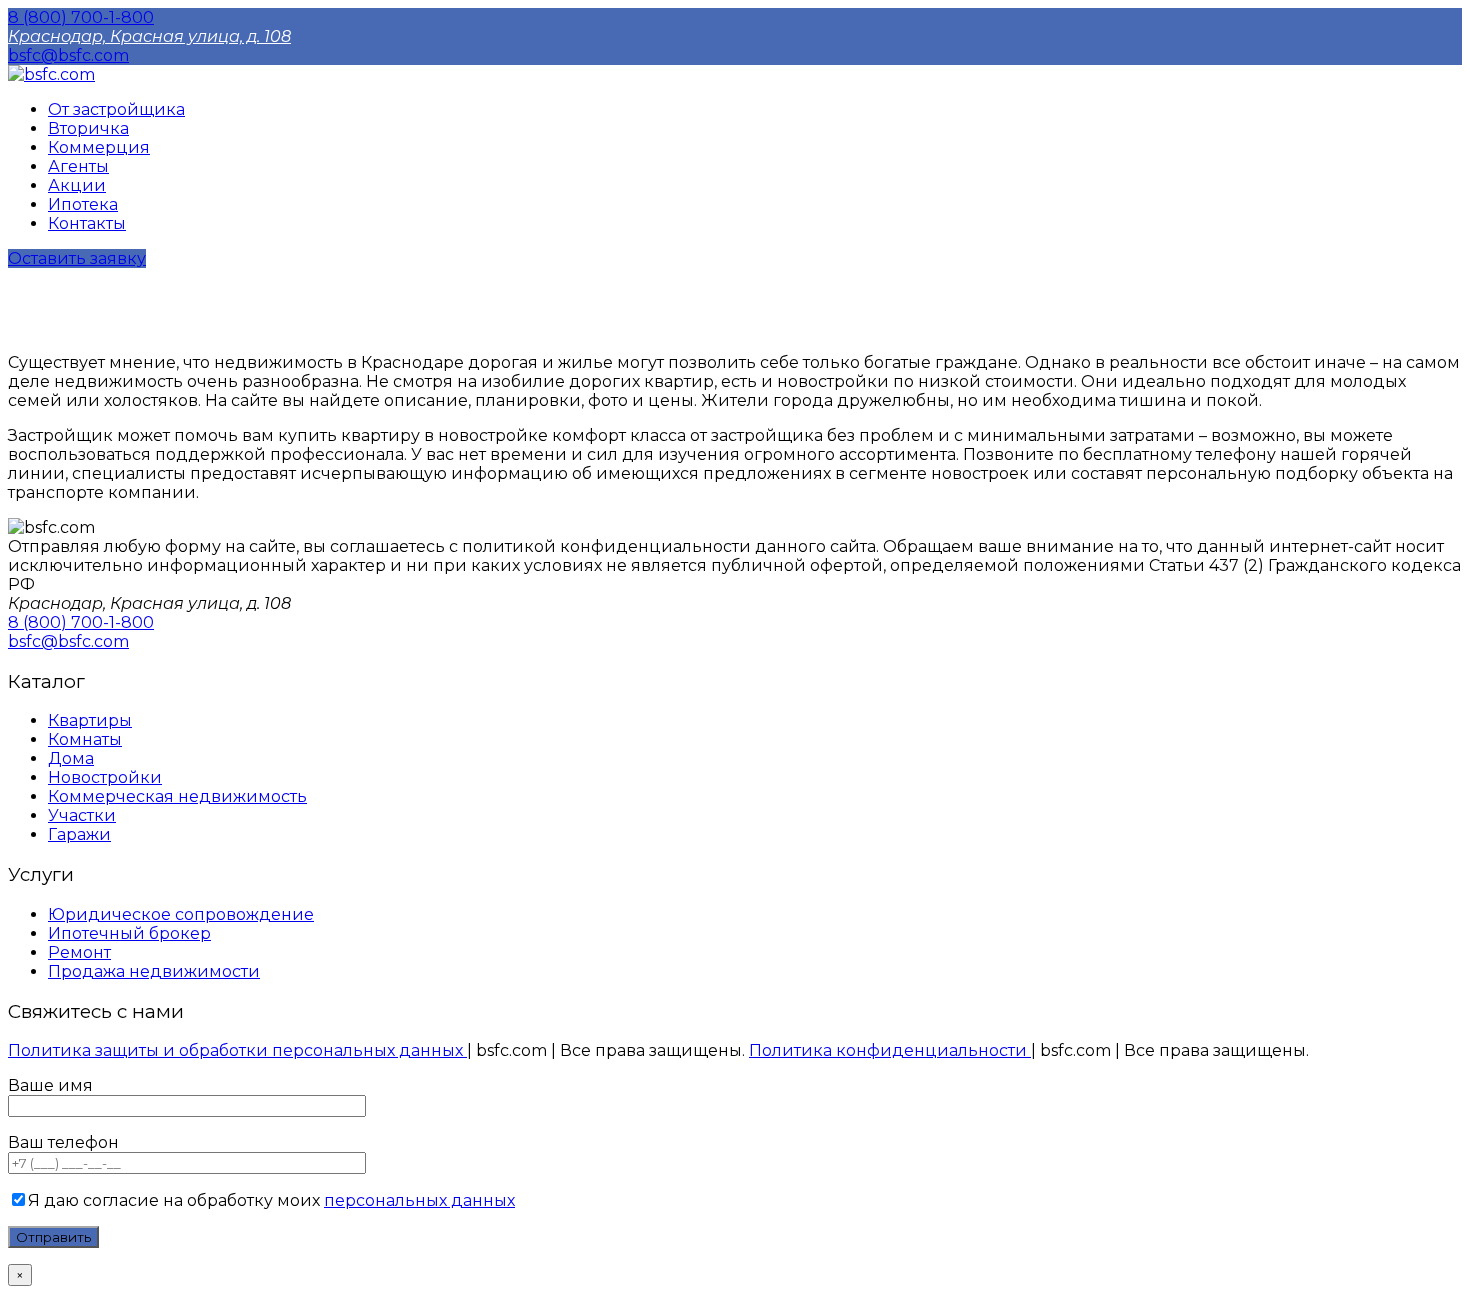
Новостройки (105, 777)
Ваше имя (50, 1085)
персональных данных (419, 1200)
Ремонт (79, 952)
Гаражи (79, 834)
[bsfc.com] (51, 74)
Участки (82, 815)
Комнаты (85, 739)
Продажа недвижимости (154, 971)
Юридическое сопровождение (181, 914)
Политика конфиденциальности (890, 1050)
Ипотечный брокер (129, 933)
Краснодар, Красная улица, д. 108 (149, 36)
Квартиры (90, 720)
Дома (71, 758)
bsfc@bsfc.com (68, 55)
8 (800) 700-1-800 (81, 17)
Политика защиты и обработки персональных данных (237, 1050)
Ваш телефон (63, 1142)
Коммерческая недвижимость (177, 796)
